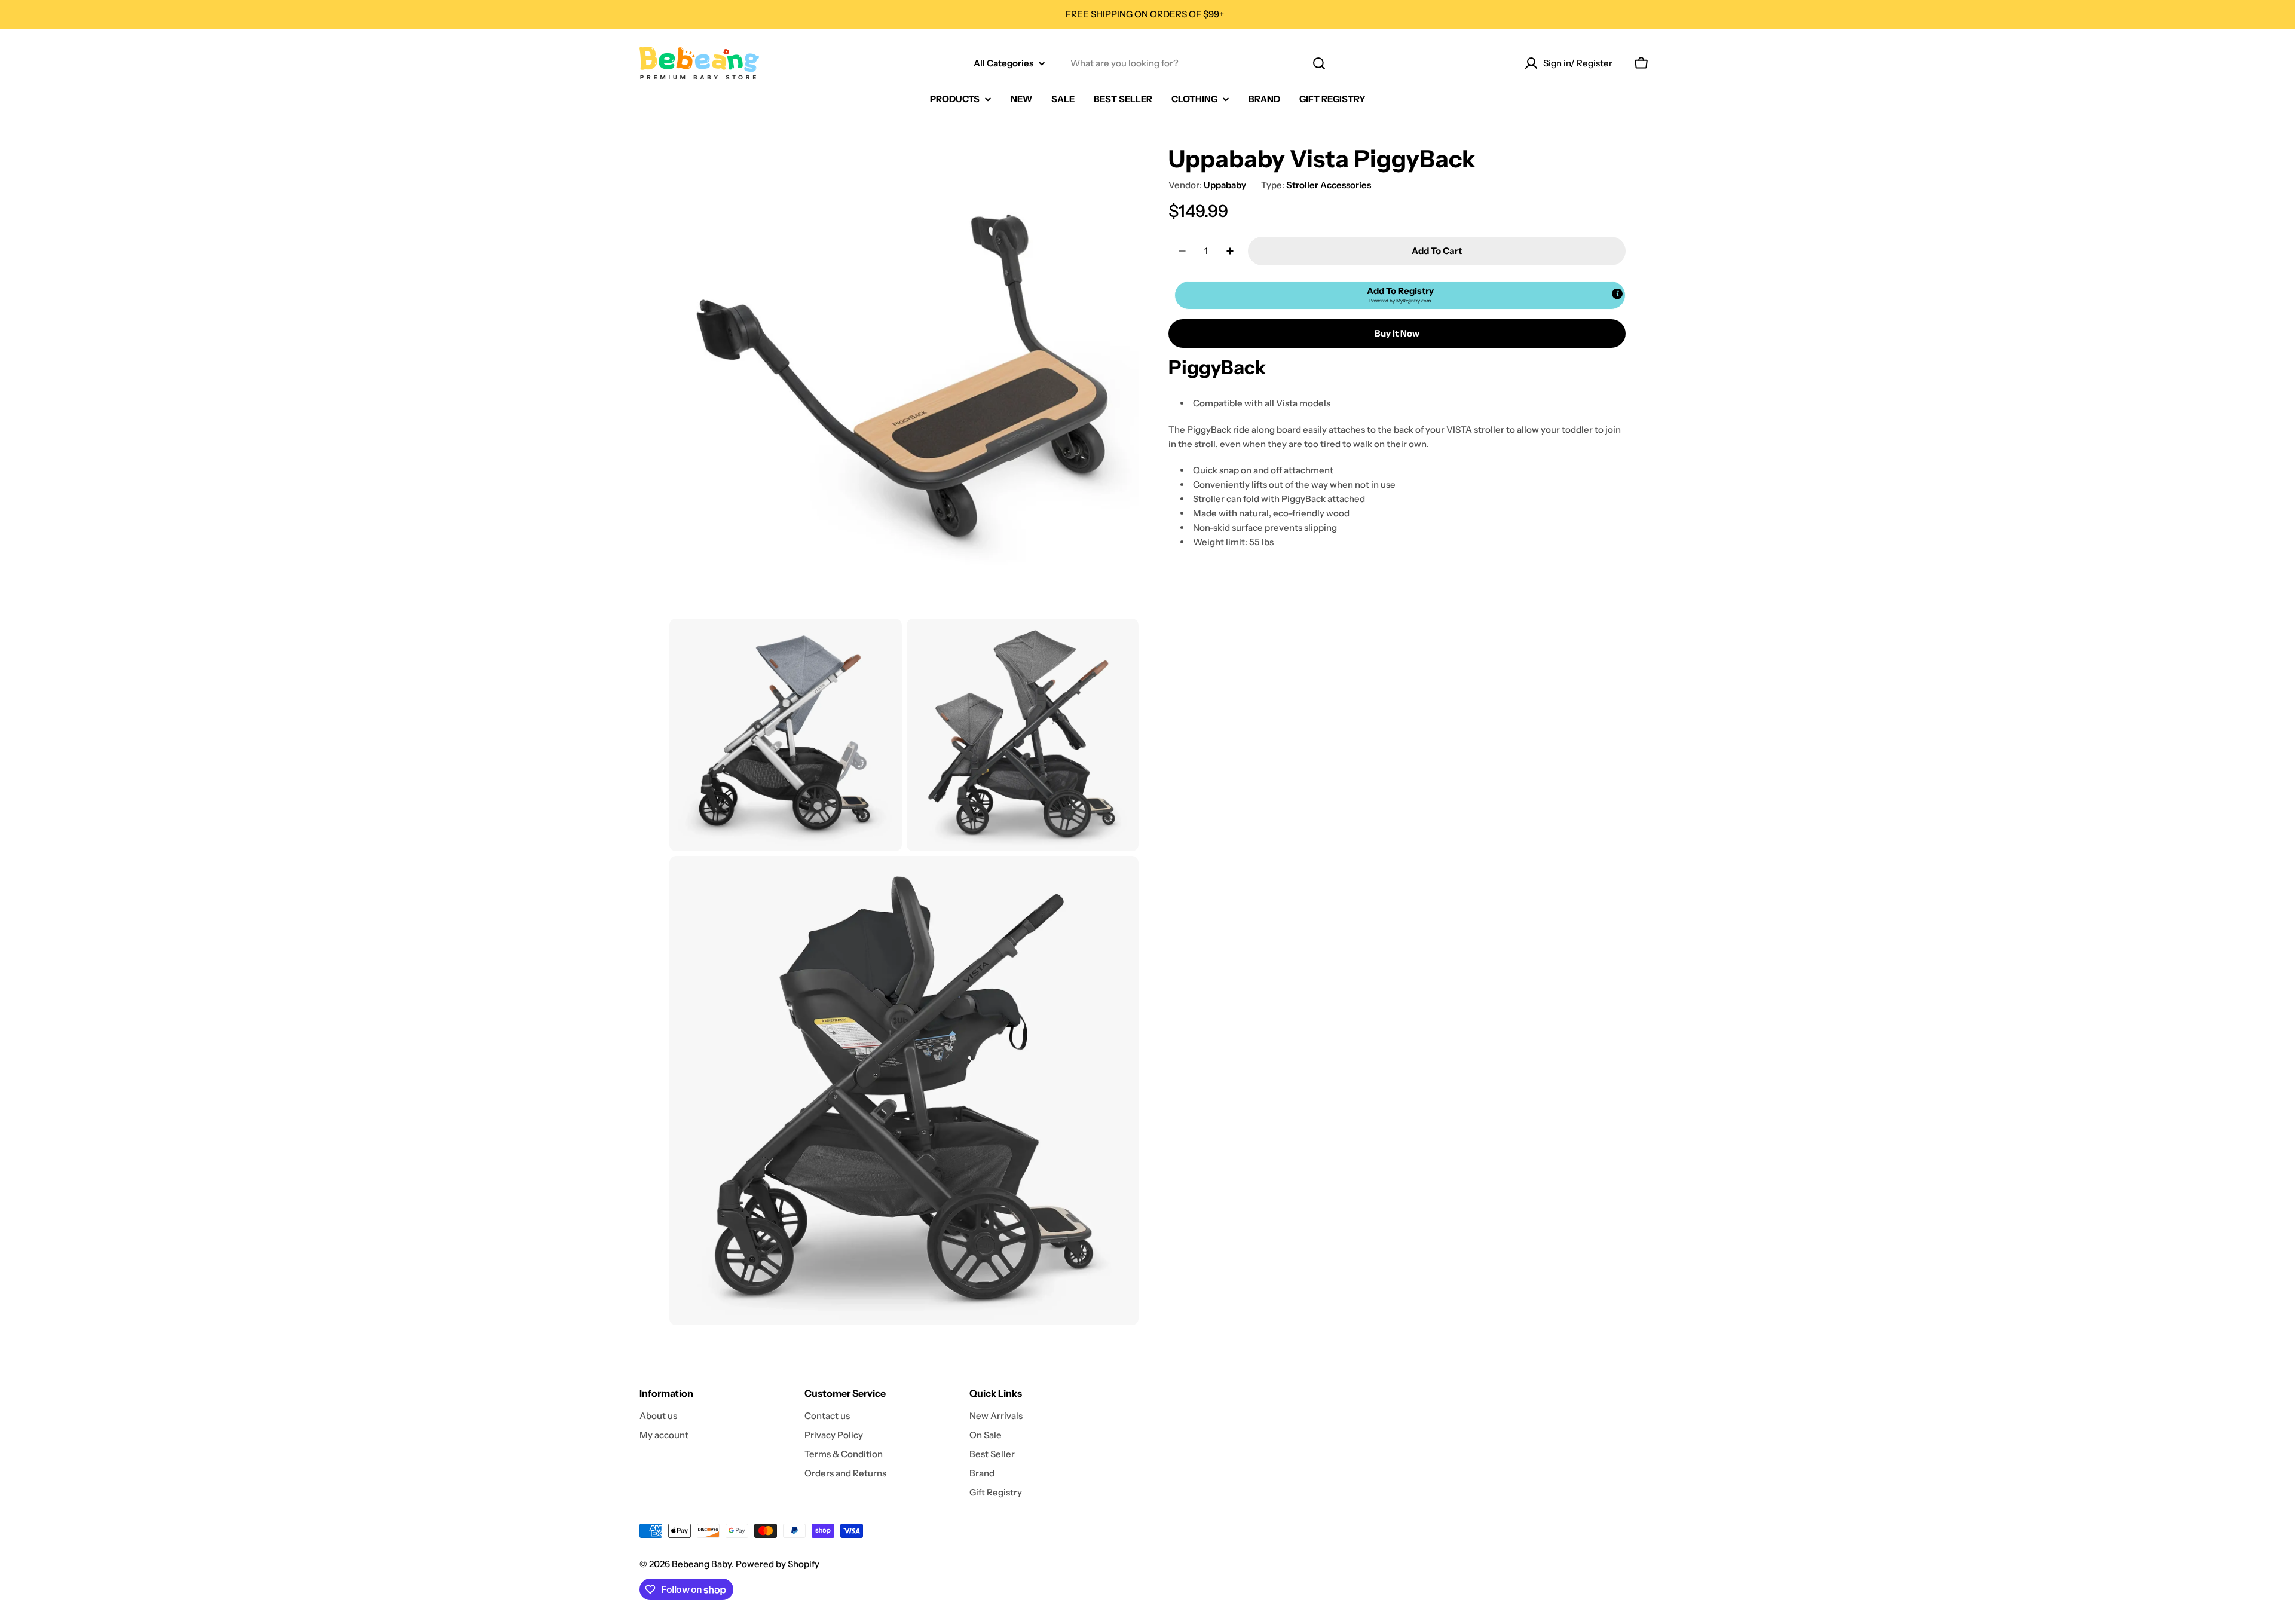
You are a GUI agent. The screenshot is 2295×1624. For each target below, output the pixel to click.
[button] (1400, 295)
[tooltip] (1617, 294)
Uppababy (1225, 185)
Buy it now (1397, 333)
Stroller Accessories (1329, 185)
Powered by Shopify (778, 1564)
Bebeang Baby (702, 1564)
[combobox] (1147, 63)
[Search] (1319, 63)
